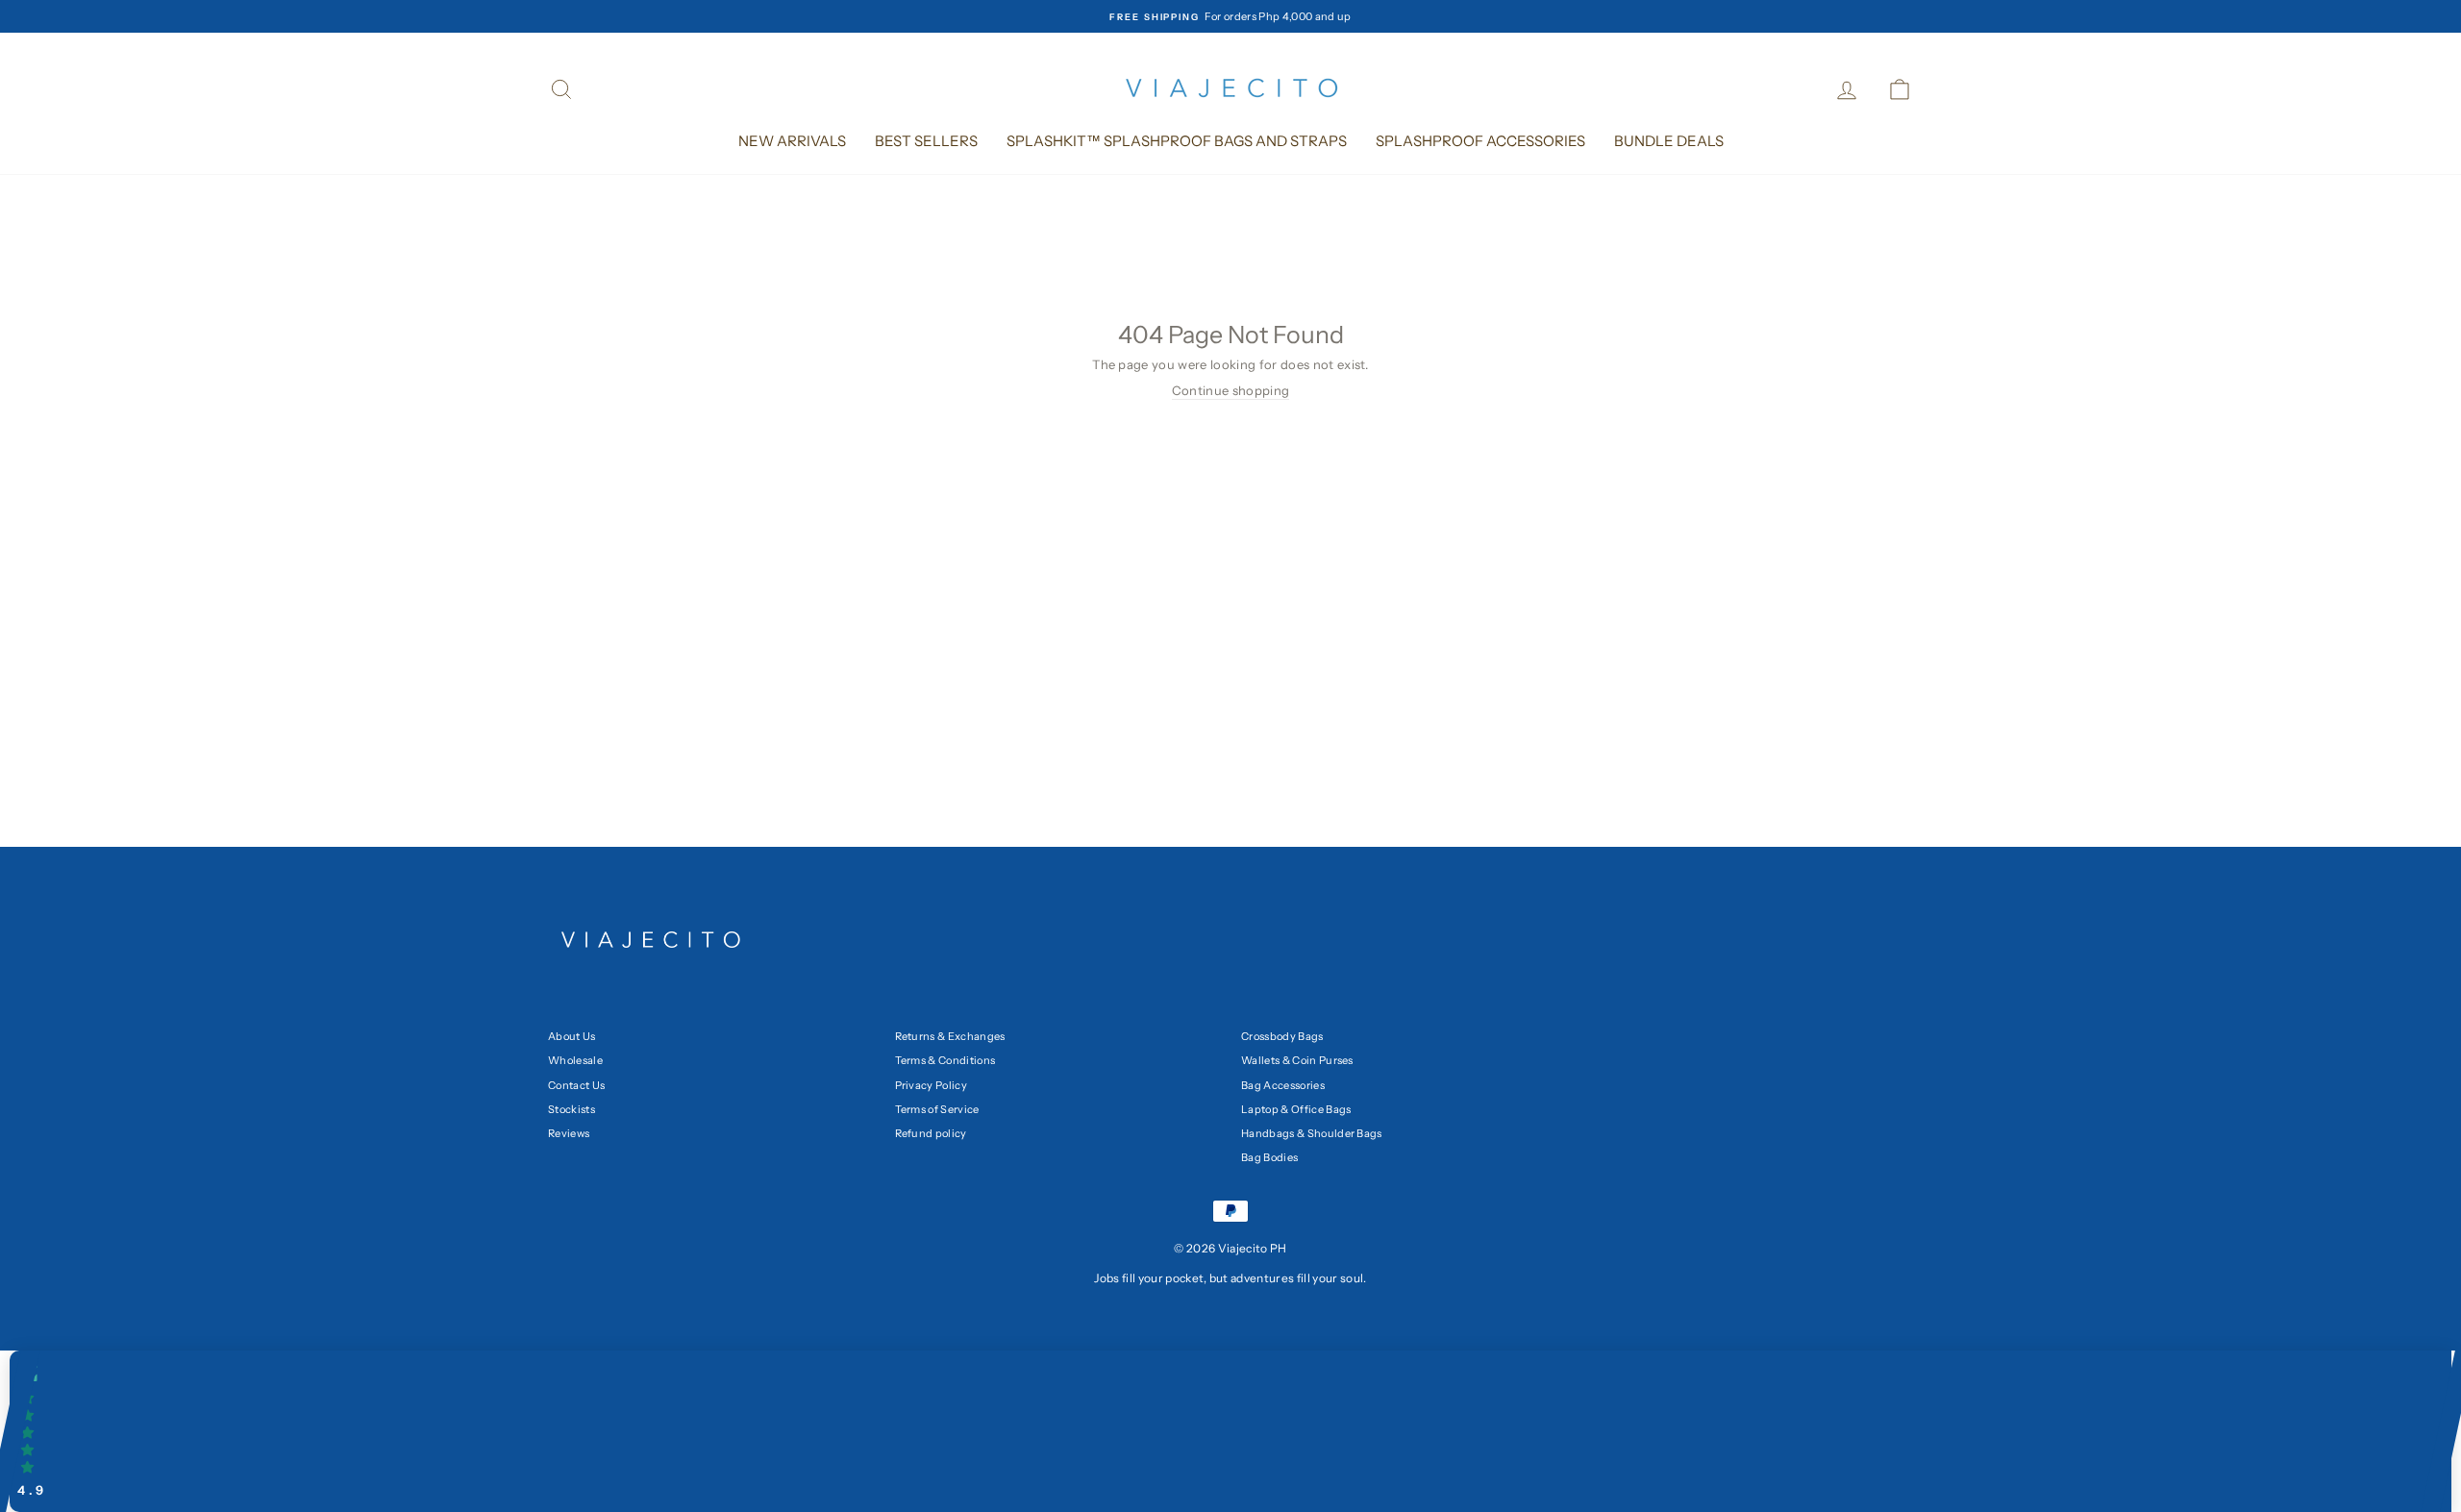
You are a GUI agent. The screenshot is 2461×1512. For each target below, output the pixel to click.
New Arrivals (792, 141)
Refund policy (931, 1133)
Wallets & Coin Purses (1297, 1060)
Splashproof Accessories (1480, 141)
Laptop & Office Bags (1296, 1109)
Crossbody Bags (1282, 1036)
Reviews (569, 1133)
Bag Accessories (1283, 1085)
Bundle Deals (1669, 141)
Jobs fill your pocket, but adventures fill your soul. (1230, 1278)
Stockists (572, 1109)
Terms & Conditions (945, 1060)
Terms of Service (937, 1109)
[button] (1230, 1431)
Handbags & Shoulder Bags (1312, 1133)
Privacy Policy (932, 1085)
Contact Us (576, 1085)
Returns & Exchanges (950, 1036)
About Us (572, 1036)
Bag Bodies (1269, 1157)
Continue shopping (1231, 390)
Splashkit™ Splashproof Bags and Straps (1177, 141)
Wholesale (575, 1060)
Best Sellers (926, 141)
